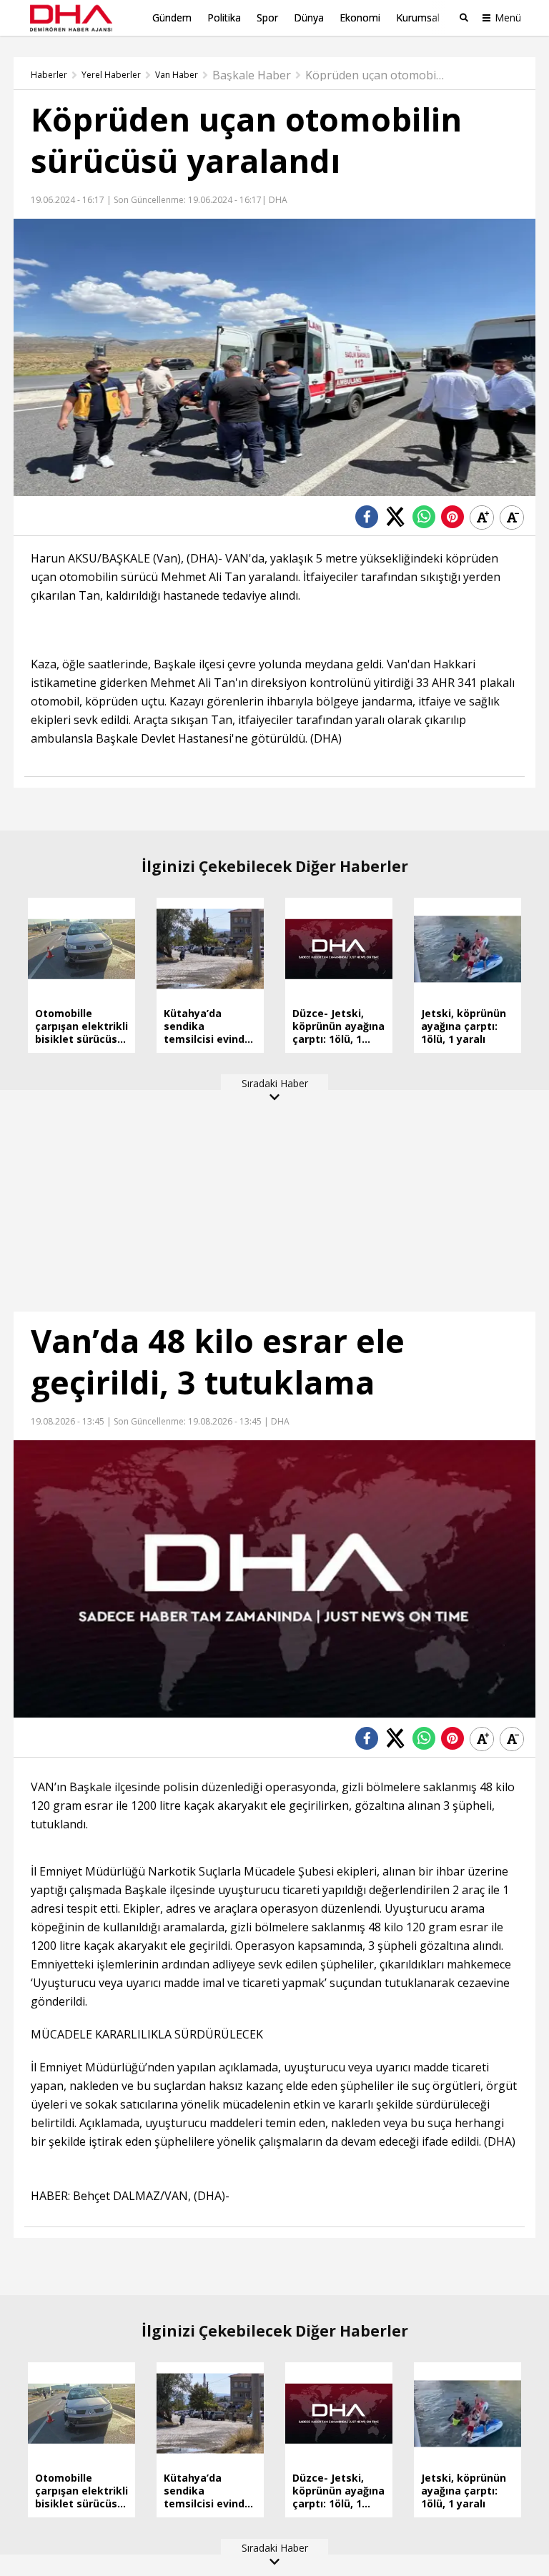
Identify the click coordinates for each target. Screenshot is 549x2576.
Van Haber (177, 75)
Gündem (172, 18)
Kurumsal (418, 18)
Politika (224, 18)
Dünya (309, 18)
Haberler (49, 75)
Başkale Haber (252, 75)
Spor (267, 18)
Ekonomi (360, 18)
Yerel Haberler (111, 75)
